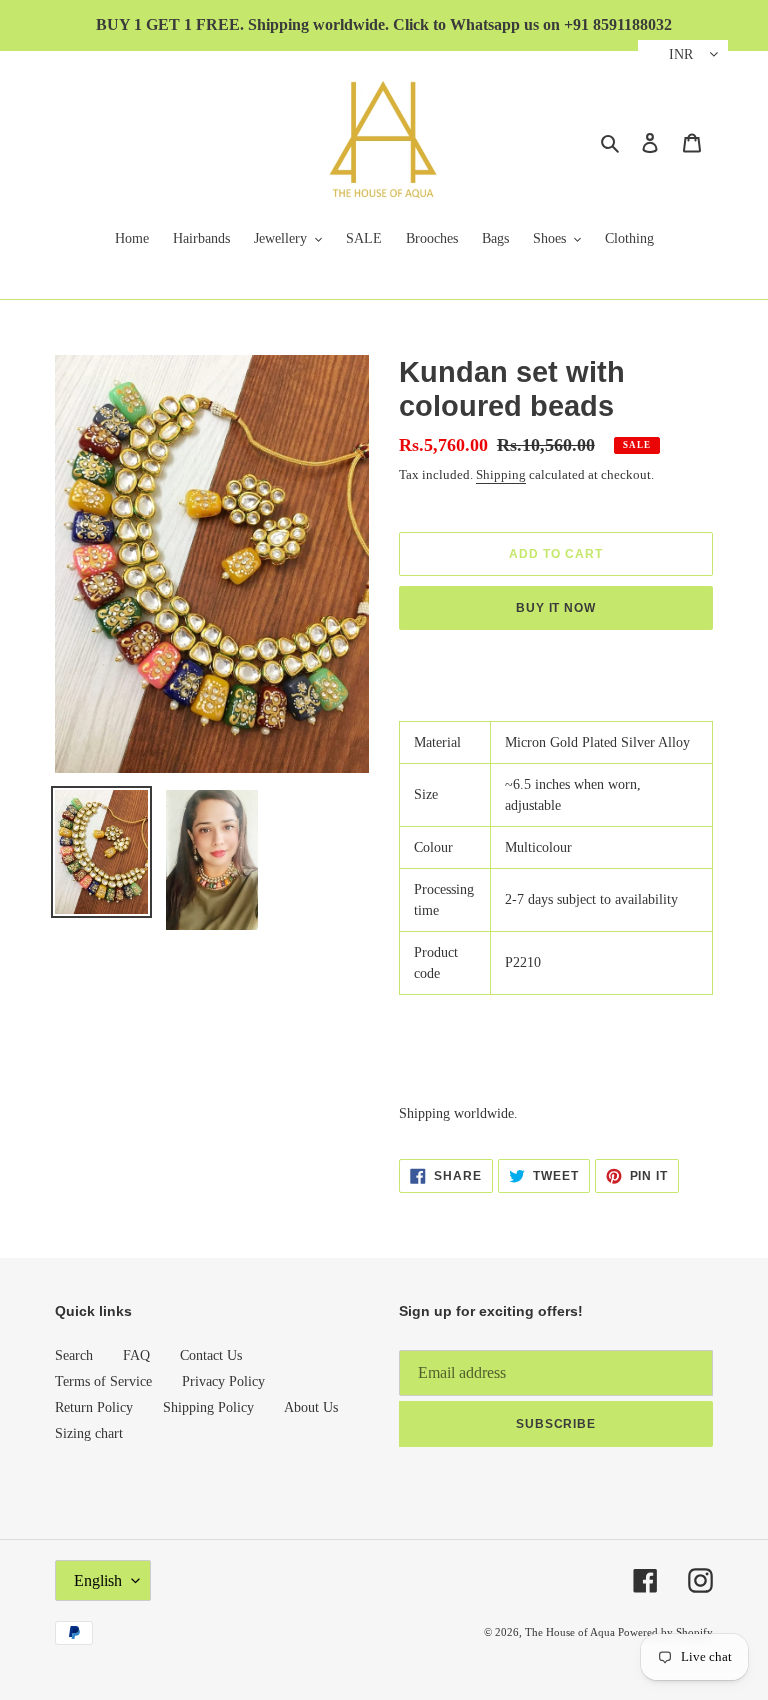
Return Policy (94, 1407)
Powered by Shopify (665, 1632)
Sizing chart (89, 1433)
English (98, 1580)
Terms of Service (103, 1381)
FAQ (136, 1355)
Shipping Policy (208, 1407)
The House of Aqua (571, 1632)
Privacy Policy (223, 1381)
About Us (311, 1407)
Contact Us (211, 1355)
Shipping (501, 474)
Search (74, 1355)
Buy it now (556, 608)
